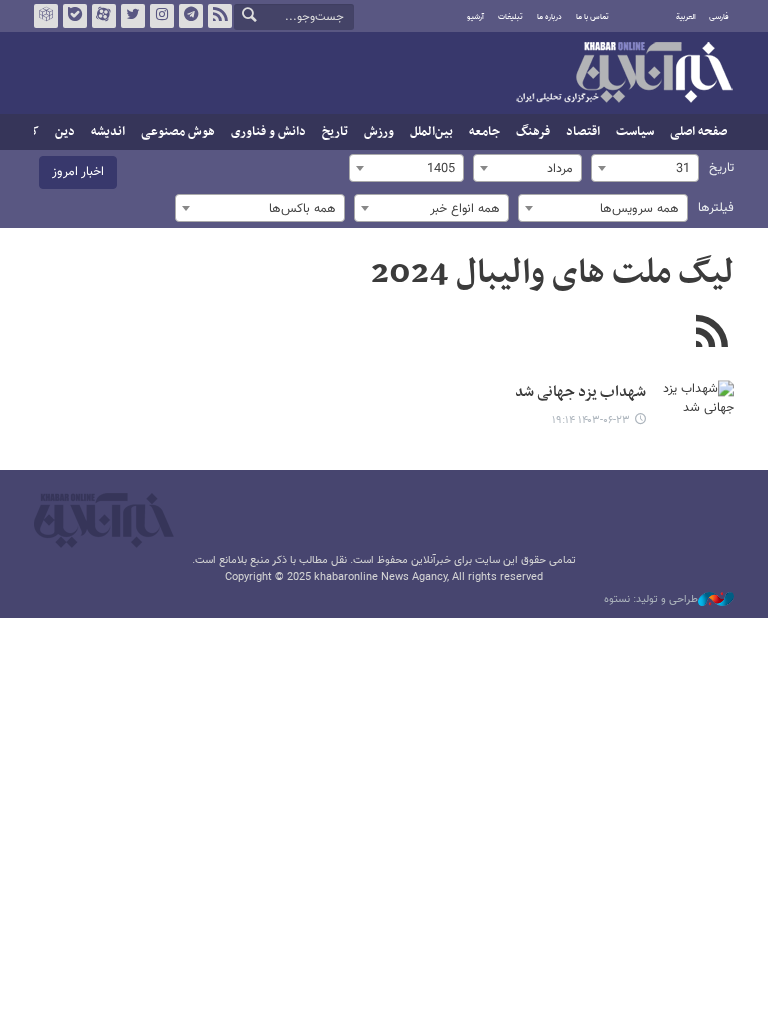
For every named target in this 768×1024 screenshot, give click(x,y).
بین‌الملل (431, 132)
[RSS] (711, 334)
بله (75, 16)
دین (65, 132)
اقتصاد (583, 132)
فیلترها (716, 208)
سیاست (635, 132)
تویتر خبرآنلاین (133, 16)
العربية (686, 17)
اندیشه (108, 132)
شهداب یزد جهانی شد (580, 392)
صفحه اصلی (698, 132)
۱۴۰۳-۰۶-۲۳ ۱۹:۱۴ (591, 420)
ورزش (379, 132)
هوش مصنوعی (178, 132)
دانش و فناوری (268, 132)
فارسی (719, 17)
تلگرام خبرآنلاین (191, 16)
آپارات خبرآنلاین (104, 16)
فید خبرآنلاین (220, 16)
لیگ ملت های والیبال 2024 (552, 274)
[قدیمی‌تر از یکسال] (694, 406)
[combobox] (645, 168)
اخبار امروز (78, 172)
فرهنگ (533, 132)
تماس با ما (592, 17)
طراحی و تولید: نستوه (651, 600)
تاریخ (335, 132)
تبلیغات (510, 17)
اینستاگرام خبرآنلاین (162, 16)
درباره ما (549, 17)
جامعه (484, 132)
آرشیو (475, 17)
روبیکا (46, 16)
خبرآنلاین (624, 74)
